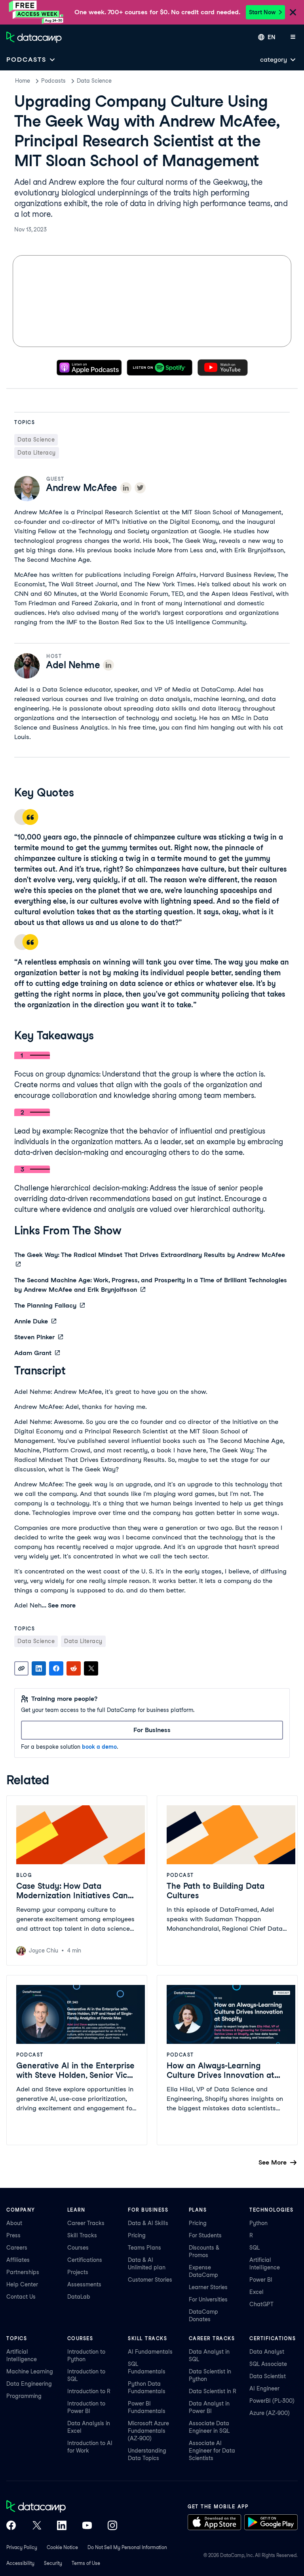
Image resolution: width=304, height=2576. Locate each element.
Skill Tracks (82, 2235)
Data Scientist (268, 2376)
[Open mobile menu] (293, 37)
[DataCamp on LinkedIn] (62, 2526)
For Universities (208, 2299)
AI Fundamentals (150, 2352)
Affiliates (18, 2260)
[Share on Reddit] (74, 1668)
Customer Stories (150, 2280)
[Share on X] (91, 1668)
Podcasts (53, 81)
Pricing (137, 2235)
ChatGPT (261, 2304)
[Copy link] (21, 1668)
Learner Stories (208, 2287)
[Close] (293, 13)
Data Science (94, 81)
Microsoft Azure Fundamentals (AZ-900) (148, 2431)
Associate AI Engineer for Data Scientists (212, 2451)
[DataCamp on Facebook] (11, 2526)
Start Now (262, 12)
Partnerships (23, 2272)
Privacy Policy (22, 2547)
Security (53, 2563)
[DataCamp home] (62, 2507)
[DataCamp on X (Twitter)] (36, 2526)
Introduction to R (89, 2391)
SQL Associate (268, 2364)
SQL (255, 2248)
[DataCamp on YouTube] (87, 2526)
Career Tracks (86, 2223)
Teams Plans (144, 2248)
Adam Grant (33, 1353)
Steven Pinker (34, 1337)
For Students (205, 2235)
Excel (256, 2292)
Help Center (22, 2284)
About (14, 2223)
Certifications (85, 2260)
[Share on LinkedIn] (39, 1668)
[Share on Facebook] (56, 1668)
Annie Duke (31, 1321)
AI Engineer (264, 2388)
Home (23, 81)
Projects (78, 2272)
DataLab (79, 2297)
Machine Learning (30, 2371)
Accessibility (20, 2563)
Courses (78, 2248)
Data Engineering (29, 2384)
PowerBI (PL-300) (272, 2401)
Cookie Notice (62, 2547)
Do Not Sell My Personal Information (127, 2547)
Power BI (261, 2280)
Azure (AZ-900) (270, 2413)
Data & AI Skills (148, 2223)
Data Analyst (267, 2352)
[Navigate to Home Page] (34, 37)
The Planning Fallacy (45, 1305)
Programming (24, 2396)
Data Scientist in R (213, 2391)
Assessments (84, 2284)
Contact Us (21, 2297)
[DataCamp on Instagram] (112, 2526)
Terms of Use (86, 2563)
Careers (17, 2248)
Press (13, 2235)
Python (258, 2223)
